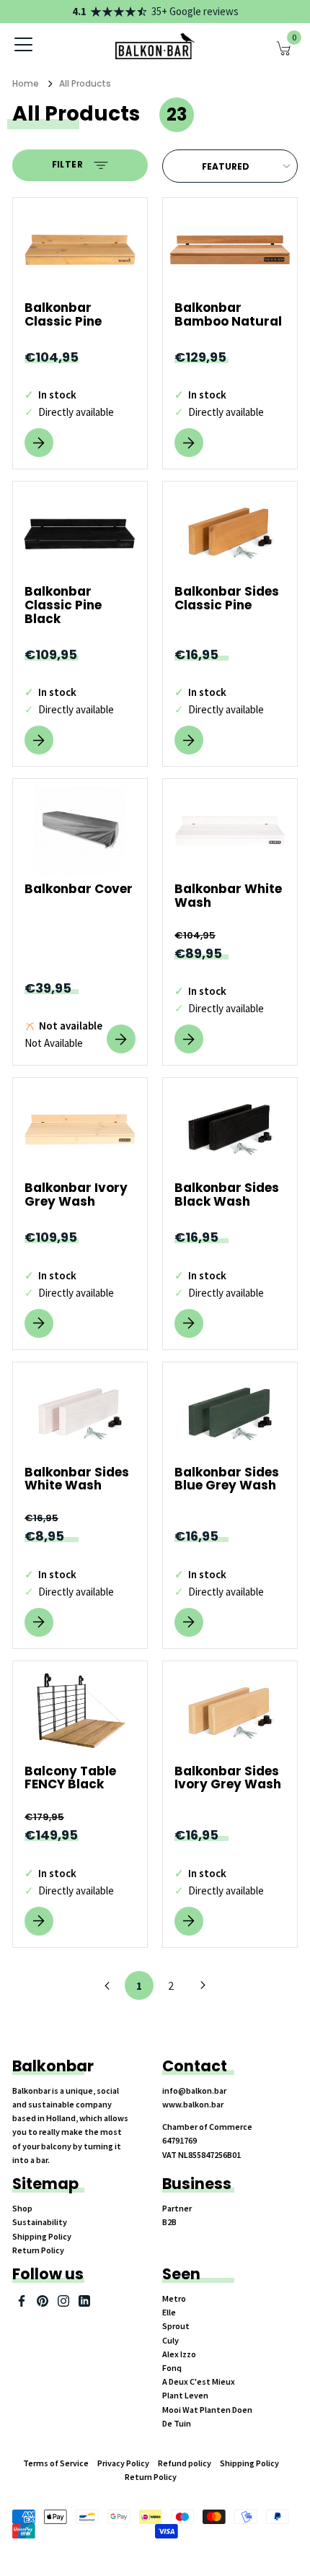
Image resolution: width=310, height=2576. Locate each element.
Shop (22, 2208)
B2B (169, 2222)
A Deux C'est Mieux (199, 2381)
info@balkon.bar (194, 2090)
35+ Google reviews (195, 11)
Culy (170, 2340)
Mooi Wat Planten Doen (207, 2410)
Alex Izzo (179, 2354)
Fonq (172, 2368)
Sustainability (40, 2222)
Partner (177, 2208)
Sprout (176, 2326)
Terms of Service (56, 2463)
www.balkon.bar (193, 2104)
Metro (174, 2298)
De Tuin (177, 2423)
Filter (69, 165)
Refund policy (185, 2463)
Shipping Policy (42, 2236)
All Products (85, 83)
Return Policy (38, 2250)
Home (26, 83)
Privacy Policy (123, 2463)
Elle (169, 2312)
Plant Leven (185, 2395)
